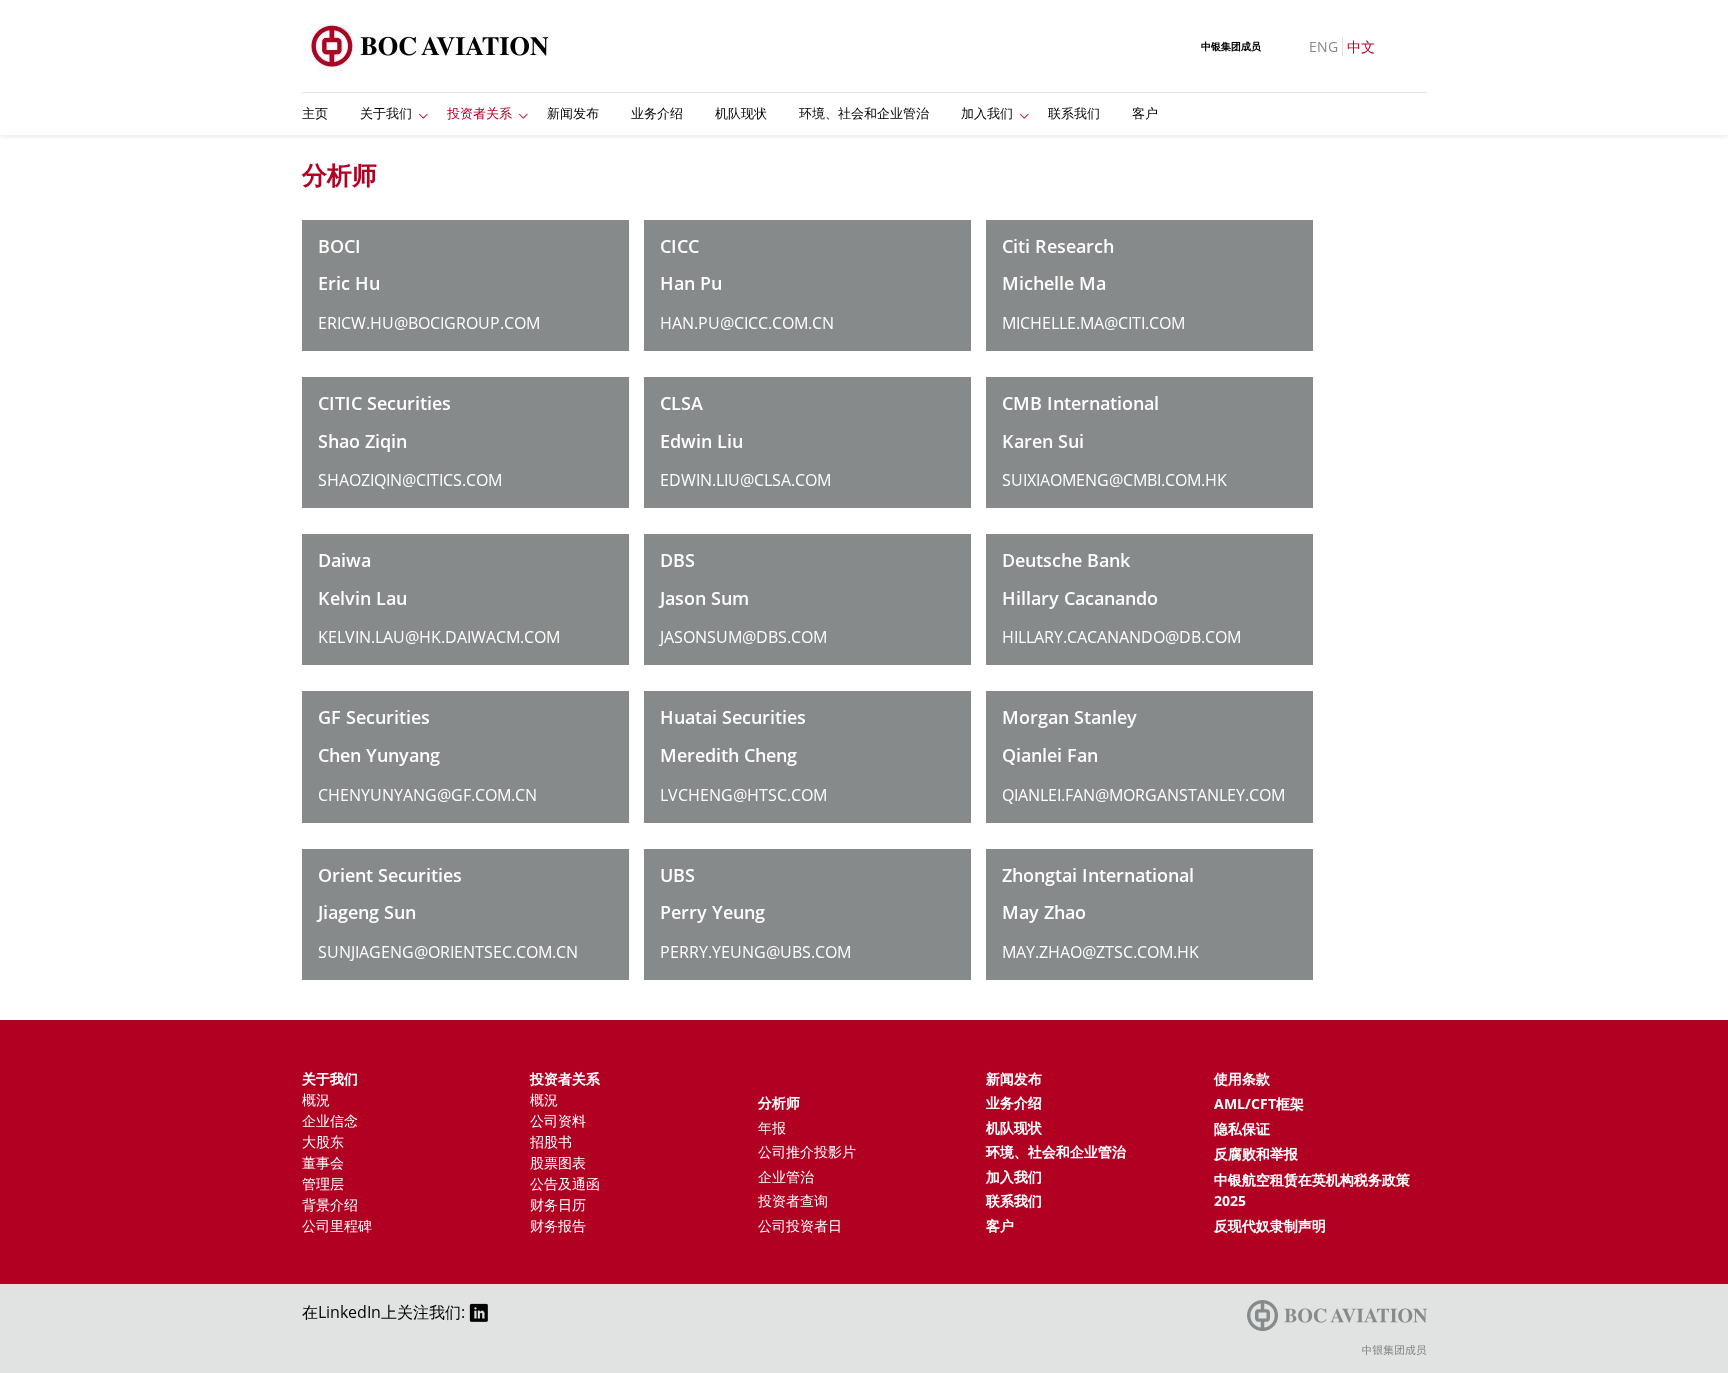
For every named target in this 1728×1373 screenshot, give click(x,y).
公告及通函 (565, 1183)
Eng (1323, 46)
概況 (316, 1099)
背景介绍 (330, 1204)
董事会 (323, 1162)
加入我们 (987, 113)
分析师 (779, 1102)
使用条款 (1242, 1078)
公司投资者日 (800, 1225)
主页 (315, 113)
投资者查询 (793, 1200)
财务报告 (558, 1225)
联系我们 (1074, 113)
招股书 (551, 1141)
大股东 (323, 1141)
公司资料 (558, 1120)
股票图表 (558, 1162)
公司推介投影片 (807, 1151)
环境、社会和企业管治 (864, 113)
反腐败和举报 (1256, 1153)
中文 (1361, 46)
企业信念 (330, 1120)
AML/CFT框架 (1259, 1103)
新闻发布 (573, 113)
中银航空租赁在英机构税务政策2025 (1312, 1190)
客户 (1145, 113)
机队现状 (741, 113)
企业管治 (786, 1176)
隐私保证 (1242, 1128)
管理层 (323, 1183)
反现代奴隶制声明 (1270, 1225)
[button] (423, 114)
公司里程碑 (337, 1225)
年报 (772, 1127)
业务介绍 (657, 113)
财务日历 (558, 1204)
